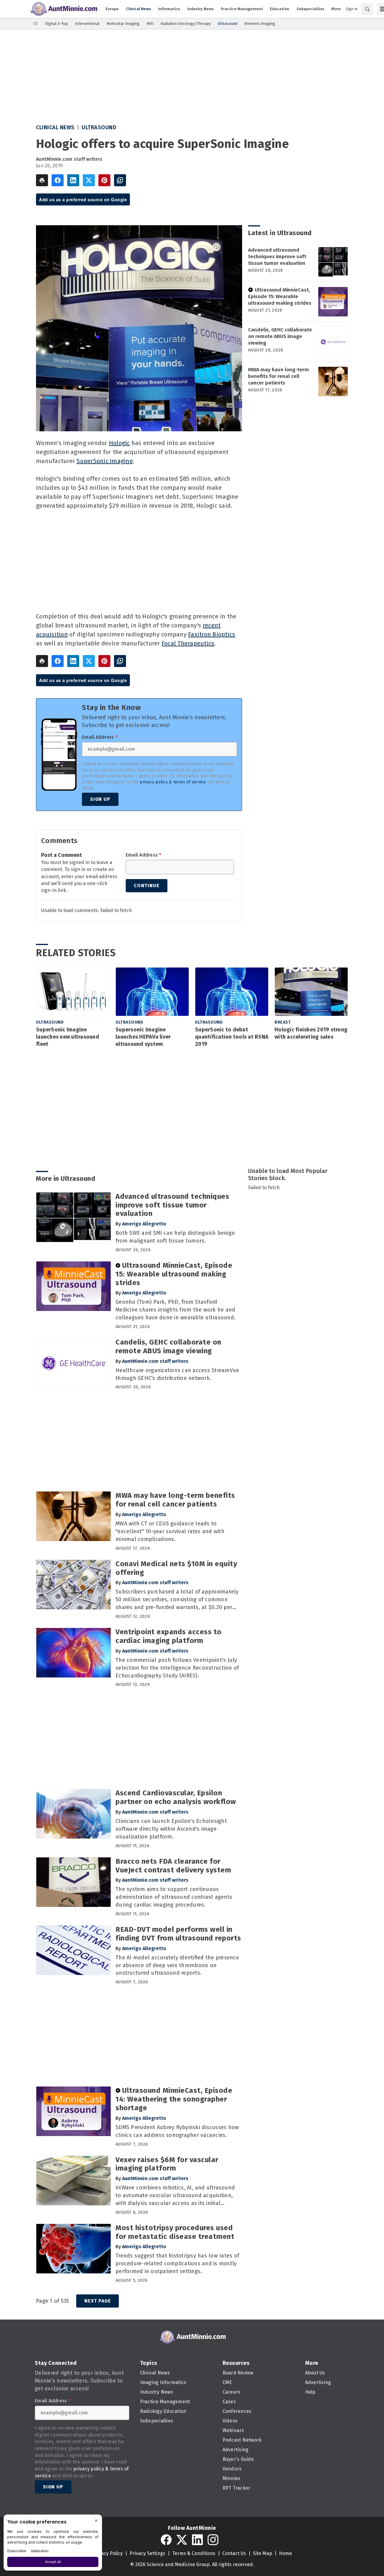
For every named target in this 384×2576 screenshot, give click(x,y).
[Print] (42, 180)
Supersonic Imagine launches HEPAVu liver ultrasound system (143, 1037)
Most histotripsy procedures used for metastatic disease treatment (175, 2232)
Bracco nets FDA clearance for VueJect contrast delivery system (173, 1866)
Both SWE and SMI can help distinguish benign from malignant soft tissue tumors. (175, 1237)
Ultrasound (99, 127)
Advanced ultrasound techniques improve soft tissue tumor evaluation (277, 257)
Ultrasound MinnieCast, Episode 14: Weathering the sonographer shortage (174, 2099)
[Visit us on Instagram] (213, 2540)
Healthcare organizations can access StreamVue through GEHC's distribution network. (177, 1374)
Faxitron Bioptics (212, 634)
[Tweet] (89, 180)
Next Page (97, 2301)
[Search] (367, 9)
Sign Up (100, 799)
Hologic (119, 443)
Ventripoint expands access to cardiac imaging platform (169, 1636)
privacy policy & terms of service (173, 782)
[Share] (58, 180)
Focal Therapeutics (188, 643)
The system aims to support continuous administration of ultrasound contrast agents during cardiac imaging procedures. (174, 1897)
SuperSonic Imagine (105, 461)
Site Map (262, 2553)
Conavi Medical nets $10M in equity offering (176, 1568)
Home (285, 2553)
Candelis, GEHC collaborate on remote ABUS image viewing (280, 336)
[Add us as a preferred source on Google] (120, 180)
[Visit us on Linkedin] (197, 2540)
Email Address (100, 737)
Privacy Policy (108, 2553)
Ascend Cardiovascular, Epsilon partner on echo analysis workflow (176, 1797)
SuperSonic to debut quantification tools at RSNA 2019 (232, 1037)
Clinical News (55, 127)
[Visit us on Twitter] (182, 2540)
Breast (283, 1022)
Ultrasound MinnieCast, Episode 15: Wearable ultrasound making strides (280, 296)
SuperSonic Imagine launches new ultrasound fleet (67, 1037)
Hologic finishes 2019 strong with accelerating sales (311, 1033)
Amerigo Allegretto (144, 1224)
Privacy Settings (147, 2553)
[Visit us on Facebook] (166, 2540)
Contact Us (234, 2553)
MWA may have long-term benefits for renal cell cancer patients (279, 376)
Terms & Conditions (194, 2553)
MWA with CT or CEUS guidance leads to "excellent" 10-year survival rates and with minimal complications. (170, 1531)
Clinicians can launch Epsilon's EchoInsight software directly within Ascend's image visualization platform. (171, 1829)
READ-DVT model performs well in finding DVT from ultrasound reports (178, 1934)
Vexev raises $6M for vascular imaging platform (167, 2164)
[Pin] (104, 180)
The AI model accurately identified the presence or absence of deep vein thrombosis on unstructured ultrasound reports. (177, 1965)
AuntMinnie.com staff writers (69, 159)
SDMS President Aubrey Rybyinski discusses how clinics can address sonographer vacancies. (177, 2131)
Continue (147, 886)
